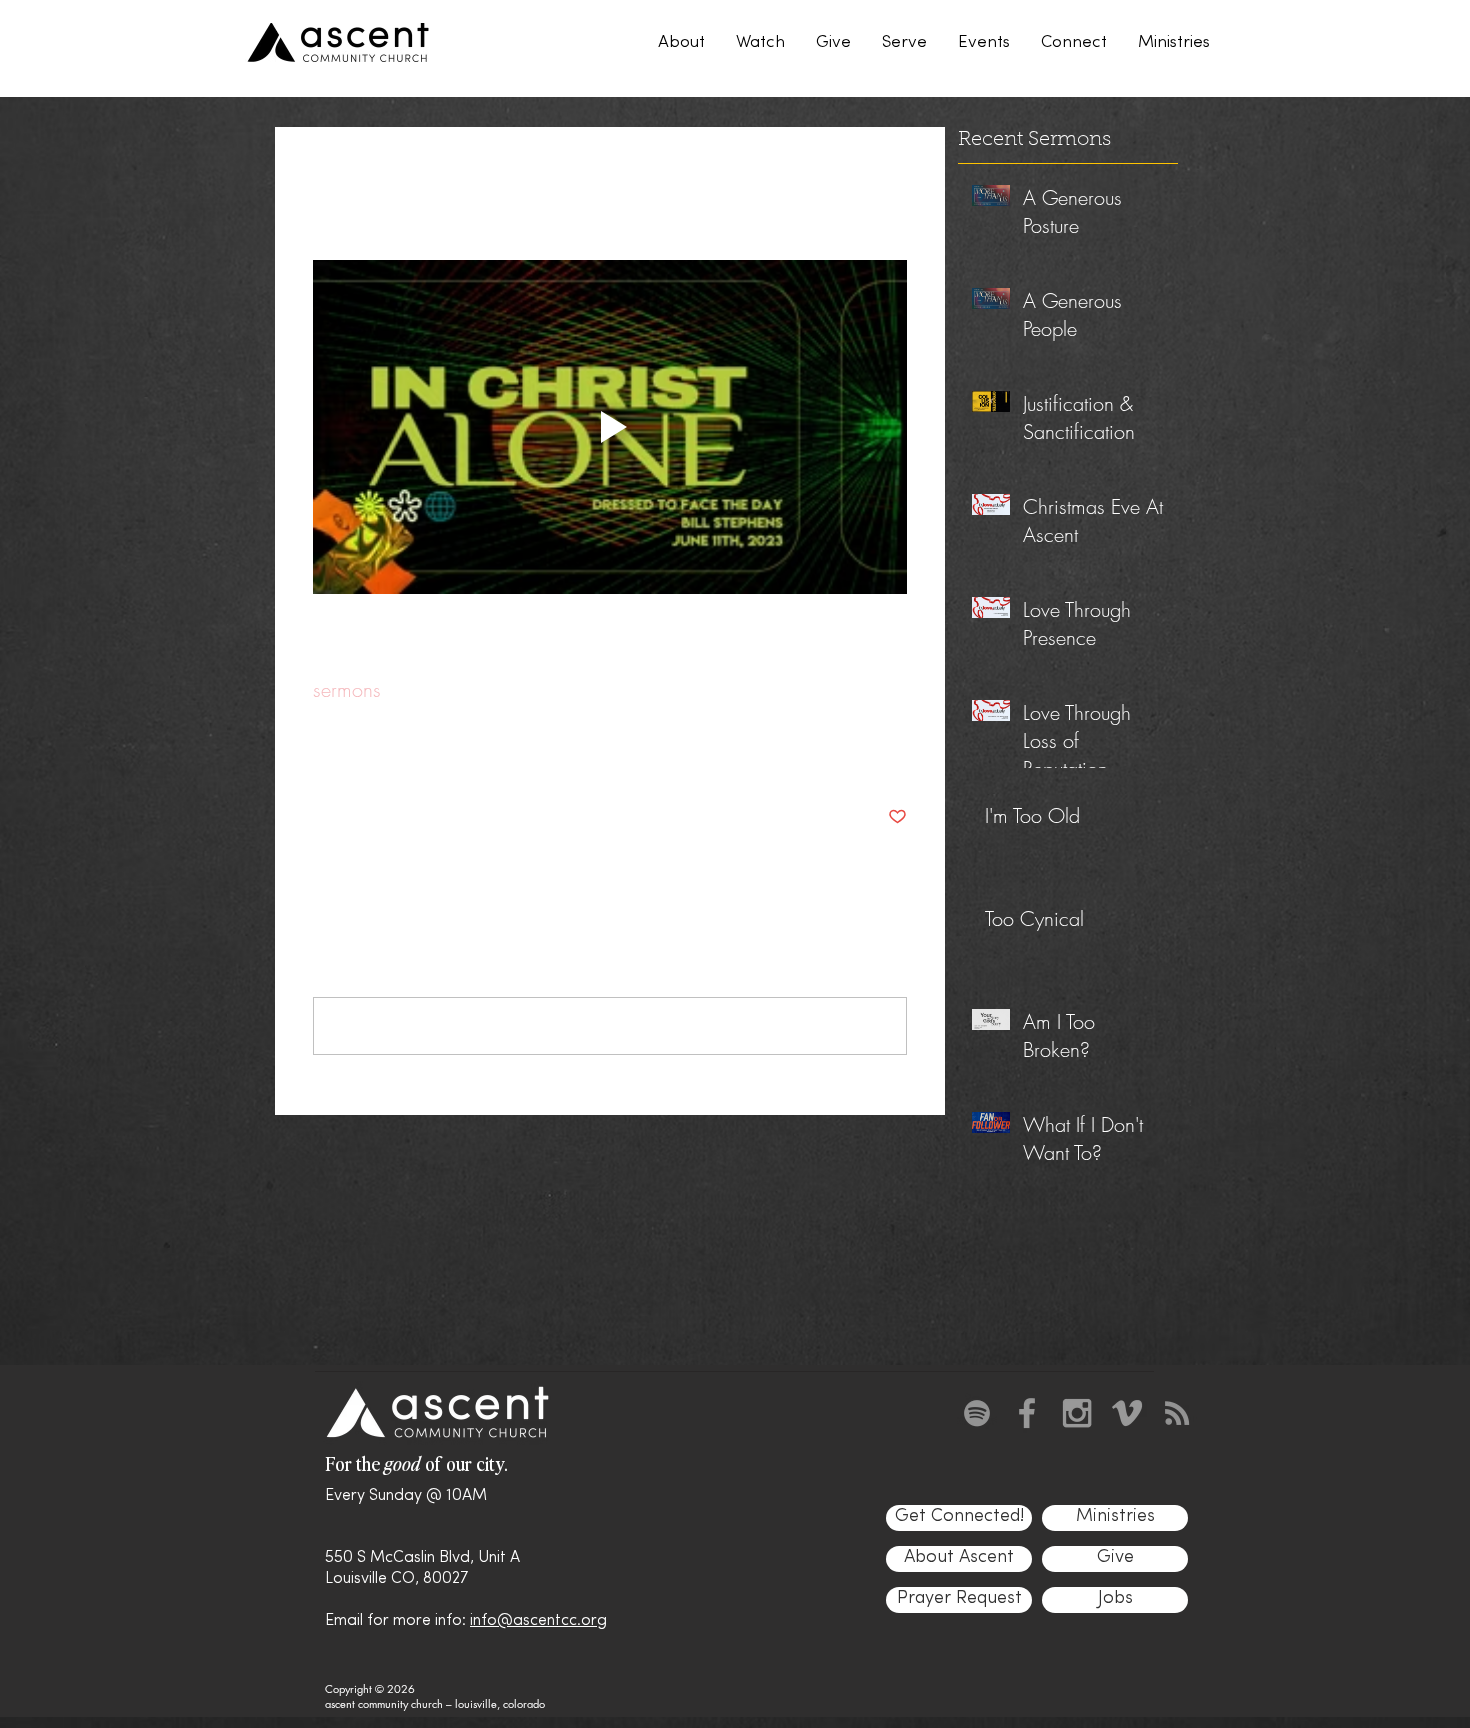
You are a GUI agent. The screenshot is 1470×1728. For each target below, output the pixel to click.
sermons (347, 689)
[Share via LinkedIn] (420, 755)
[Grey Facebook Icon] (1027, 1413)
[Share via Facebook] (322, 755)
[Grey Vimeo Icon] (1127, 1413)
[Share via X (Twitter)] (371, 755)
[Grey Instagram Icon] (1077, 1413)
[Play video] (610, 427)
